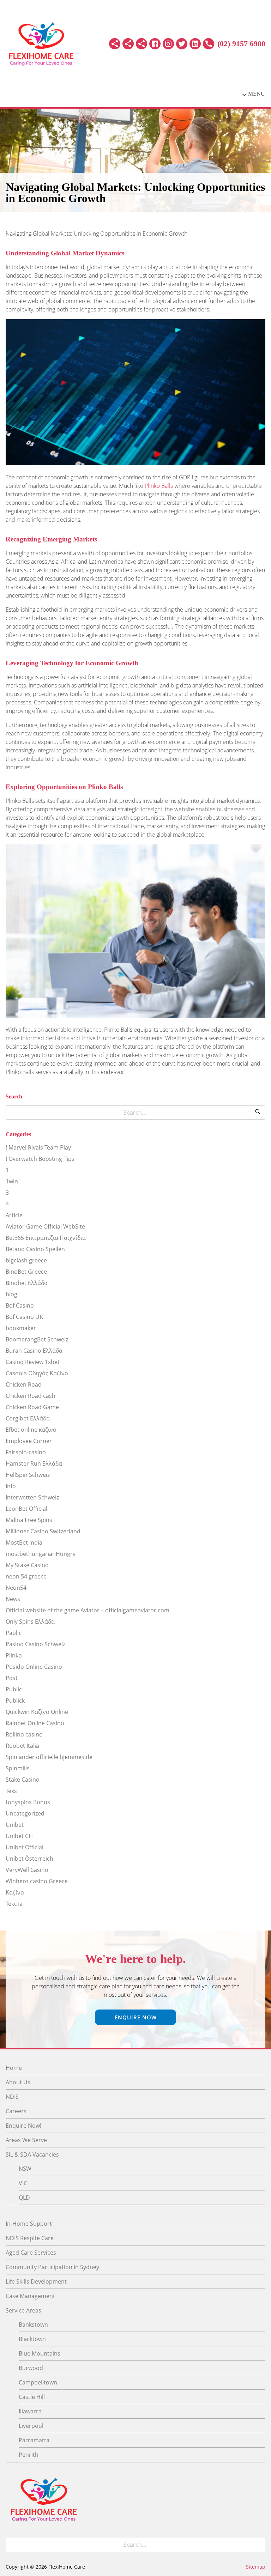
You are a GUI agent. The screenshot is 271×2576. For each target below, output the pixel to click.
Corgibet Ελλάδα (28, 1418)
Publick (15, 1701)
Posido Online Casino (34, 1667)
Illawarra (30, 2411)
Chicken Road (24, 1384)
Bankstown (33, 2325)
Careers (16, 2111)
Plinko (14, 1655)
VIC (23, 2183)
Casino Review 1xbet (33, 1362)
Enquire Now (136, 2017)
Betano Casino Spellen (35, 1249)
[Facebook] (155, 44)
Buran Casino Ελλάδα (34, 1351)
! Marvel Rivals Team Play (38, 1147)
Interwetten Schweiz (32, 1497)
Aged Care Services (31, 2253)
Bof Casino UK (24, 1317)
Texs (11, 1791)
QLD (24, 2198)
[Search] (258, 1113)
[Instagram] (168, 44)
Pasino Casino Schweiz (35, 1644)
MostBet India (24, 1542)
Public (14, 1689)
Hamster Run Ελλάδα (34, 1463)
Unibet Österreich (29, 1859)
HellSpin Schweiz (28, 1475)
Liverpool (31, 2426)
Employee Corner (29, 1441)
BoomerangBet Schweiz (37, 1339)
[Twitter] (182, 44)
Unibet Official (25, 1847)
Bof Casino (20, 1305)
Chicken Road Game (32, 1407)
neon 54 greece (26, 1576)
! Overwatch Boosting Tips (40, 1159)
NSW (25, 2169)
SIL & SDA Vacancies (32, 2154)
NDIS (12, 2097)
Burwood (31, 2368)
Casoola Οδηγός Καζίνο (37, 1373)
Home (14, 2068)
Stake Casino (23, 1780)
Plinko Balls (159, 486)
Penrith (29, 2455)
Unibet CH (19, 1836)
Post (12, 1678)
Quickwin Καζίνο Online (37, 1712)
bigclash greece (26, 1260)
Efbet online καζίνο (31, 1430)
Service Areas (23, 2310)
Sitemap (256, 2567)
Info (11, 1486)
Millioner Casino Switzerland (43, 1531)
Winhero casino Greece (37, 1881)
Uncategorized (25, 1813)
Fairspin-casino (26, 1452)
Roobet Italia (22, 1746)
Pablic (14, 1633)
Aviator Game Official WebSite (45, 1226)
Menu (257, 94)
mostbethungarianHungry (41, 1554)
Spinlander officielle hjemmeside (49, 1757)
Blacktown (32, 2339)
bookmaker (21, 1328)
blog (11, 1294)
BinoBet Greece (26, 1272)
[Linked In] (195, 44)
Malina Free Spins (29, 1520)
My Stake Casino (27, 1565)
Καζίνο (15, 1892)
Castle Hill (32, 2397)
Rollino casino (24, 1734)
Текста (14, 1904)
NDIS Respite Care (30, 2238)
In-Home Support (29, 2224)
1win (12, 1181)
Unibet (15, 1825)
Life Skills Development (36, 2281)
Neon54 (16, 1588)
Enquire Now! (23, 2126)
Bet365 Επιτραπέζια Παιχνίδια (46, 1238)
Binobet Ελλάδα (27, 1283)
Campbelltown (38, 2382)
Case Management (30, 2296)
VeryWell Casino (27, 1870)
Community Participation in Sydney (52, 2267)
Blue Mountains (40, 2353)
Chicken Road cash (31, 1396)
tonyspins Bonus (28, 1802)
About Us (18, 2082)
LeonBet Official (26, 1509)
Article (14, 1215)
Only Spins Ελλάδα (30, 1622)
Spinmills (18, 1768)
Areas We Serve (26, 2140)
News (13, 1599)
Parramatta (34, 2440)
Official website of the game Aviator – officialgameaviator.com (88, 1610)
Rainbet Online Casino (35, 1723)
